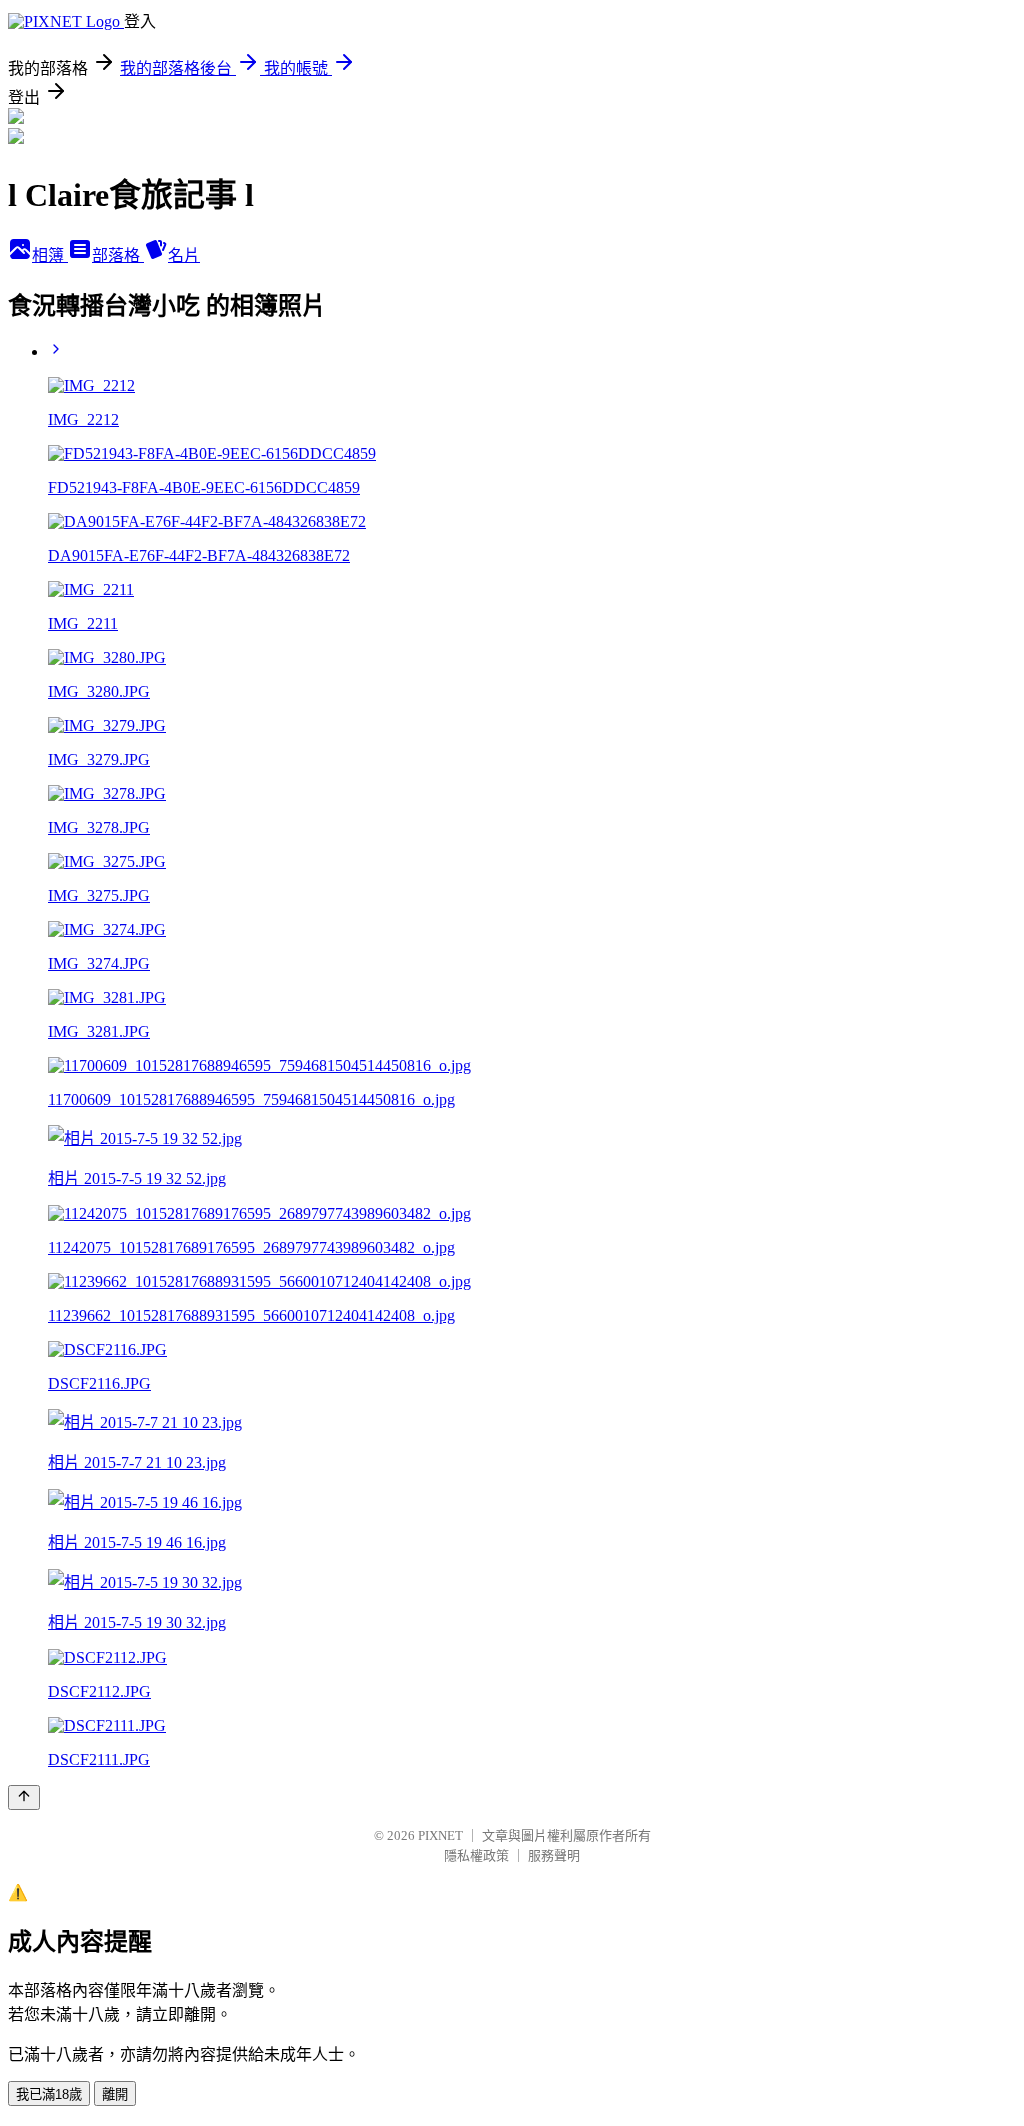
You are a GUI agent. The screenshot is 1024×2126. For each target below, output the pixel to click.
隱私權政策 (476, 1855)
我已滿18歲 (49, 2094)
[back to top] (24, 1797)
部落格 (118, 255)
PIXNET (440, 1835)
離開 (115, 2094)
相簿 (50, 255)
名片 (184, 255)
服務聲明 (554, 1855)
